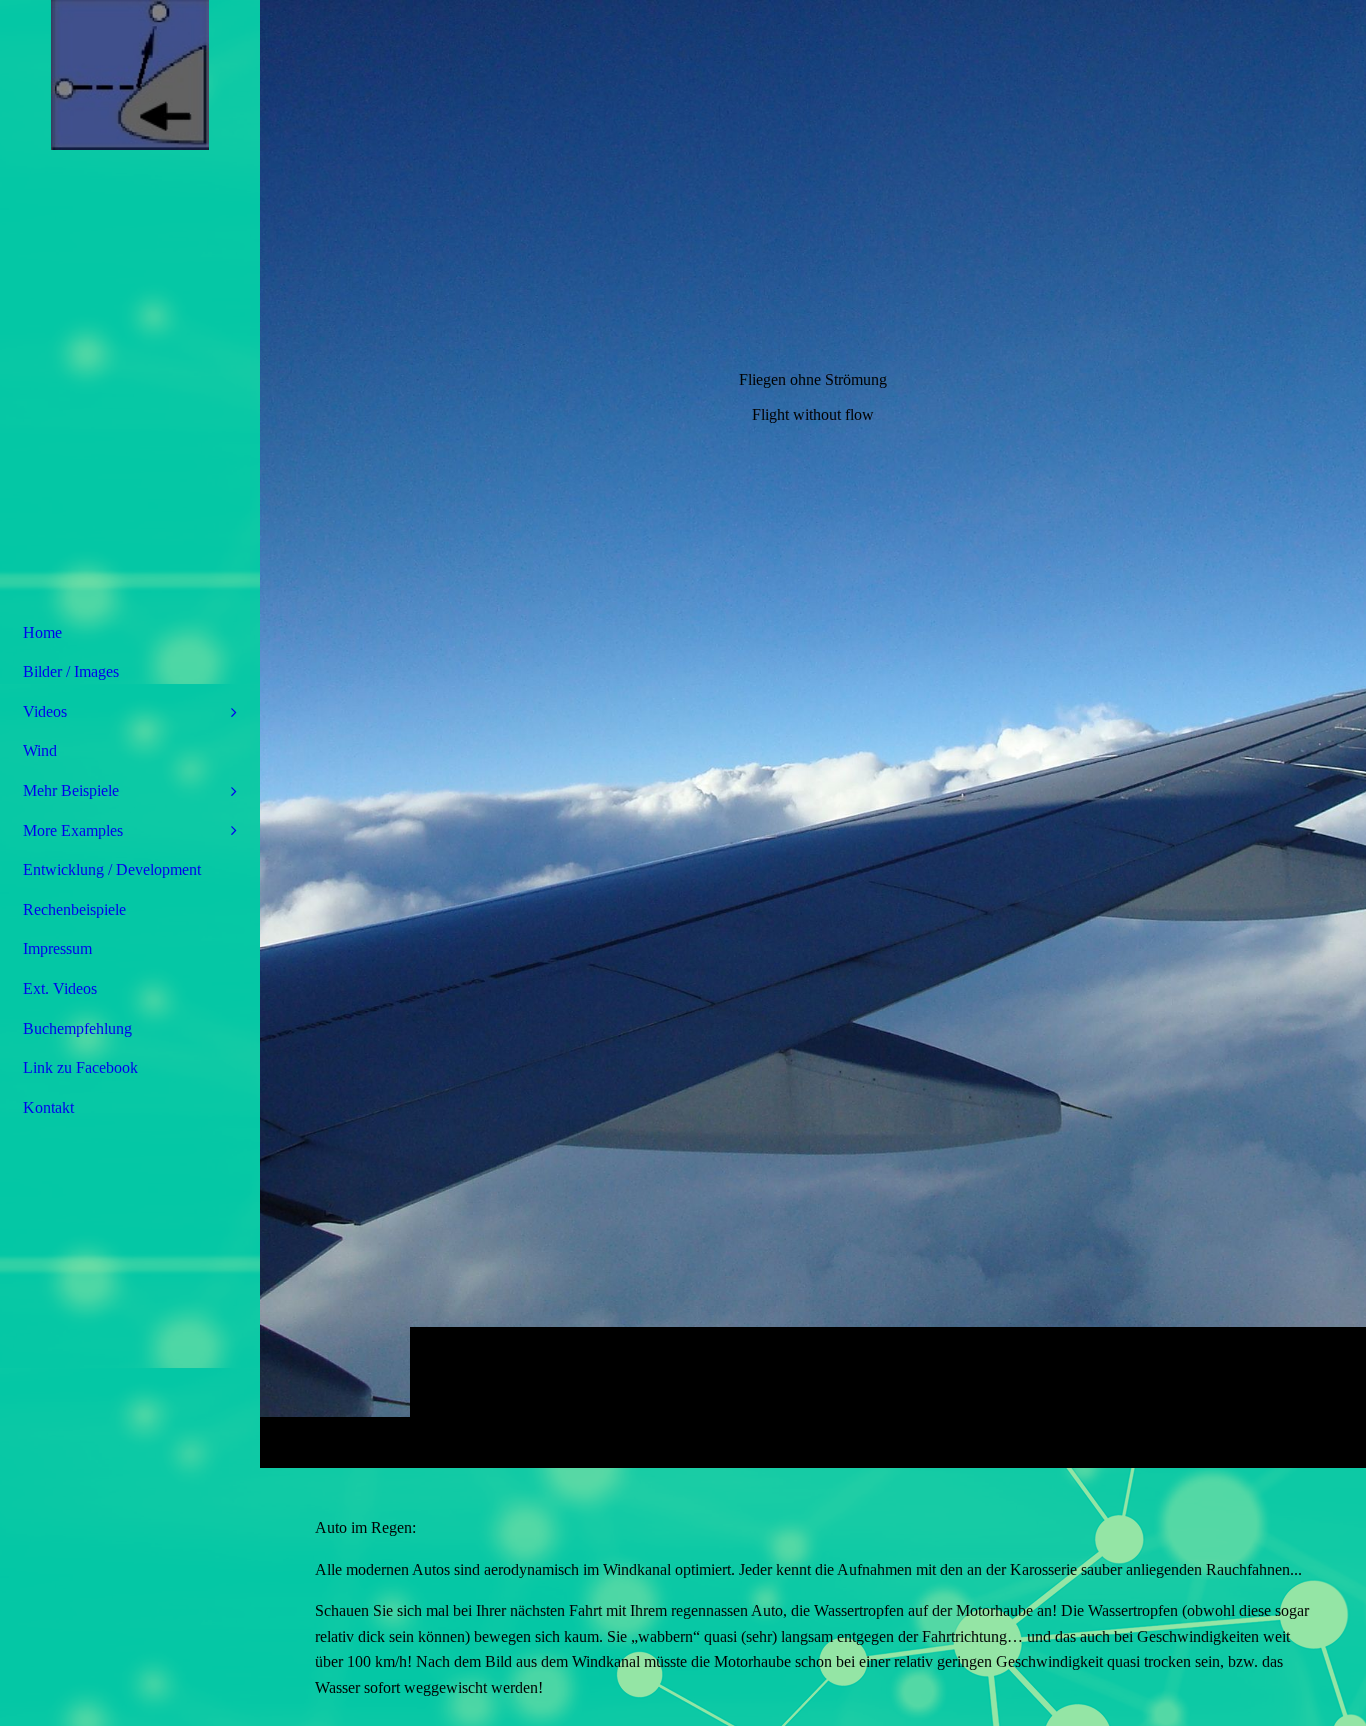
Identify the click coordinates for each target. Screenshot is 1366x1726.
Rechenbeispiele (74, 909)
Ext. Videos (60, 988)
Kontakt (48, 1107)
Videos (45, 711)
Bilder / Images (71, 671)
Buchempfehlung (77, 1028)
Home (42, 632)
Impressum (57, 948)
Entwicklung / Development (112, 869)
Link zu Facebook (80, 1067)
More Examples (73, 830)
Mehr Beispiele (71, 790)
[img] (813, 733)
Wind (40, 750)
